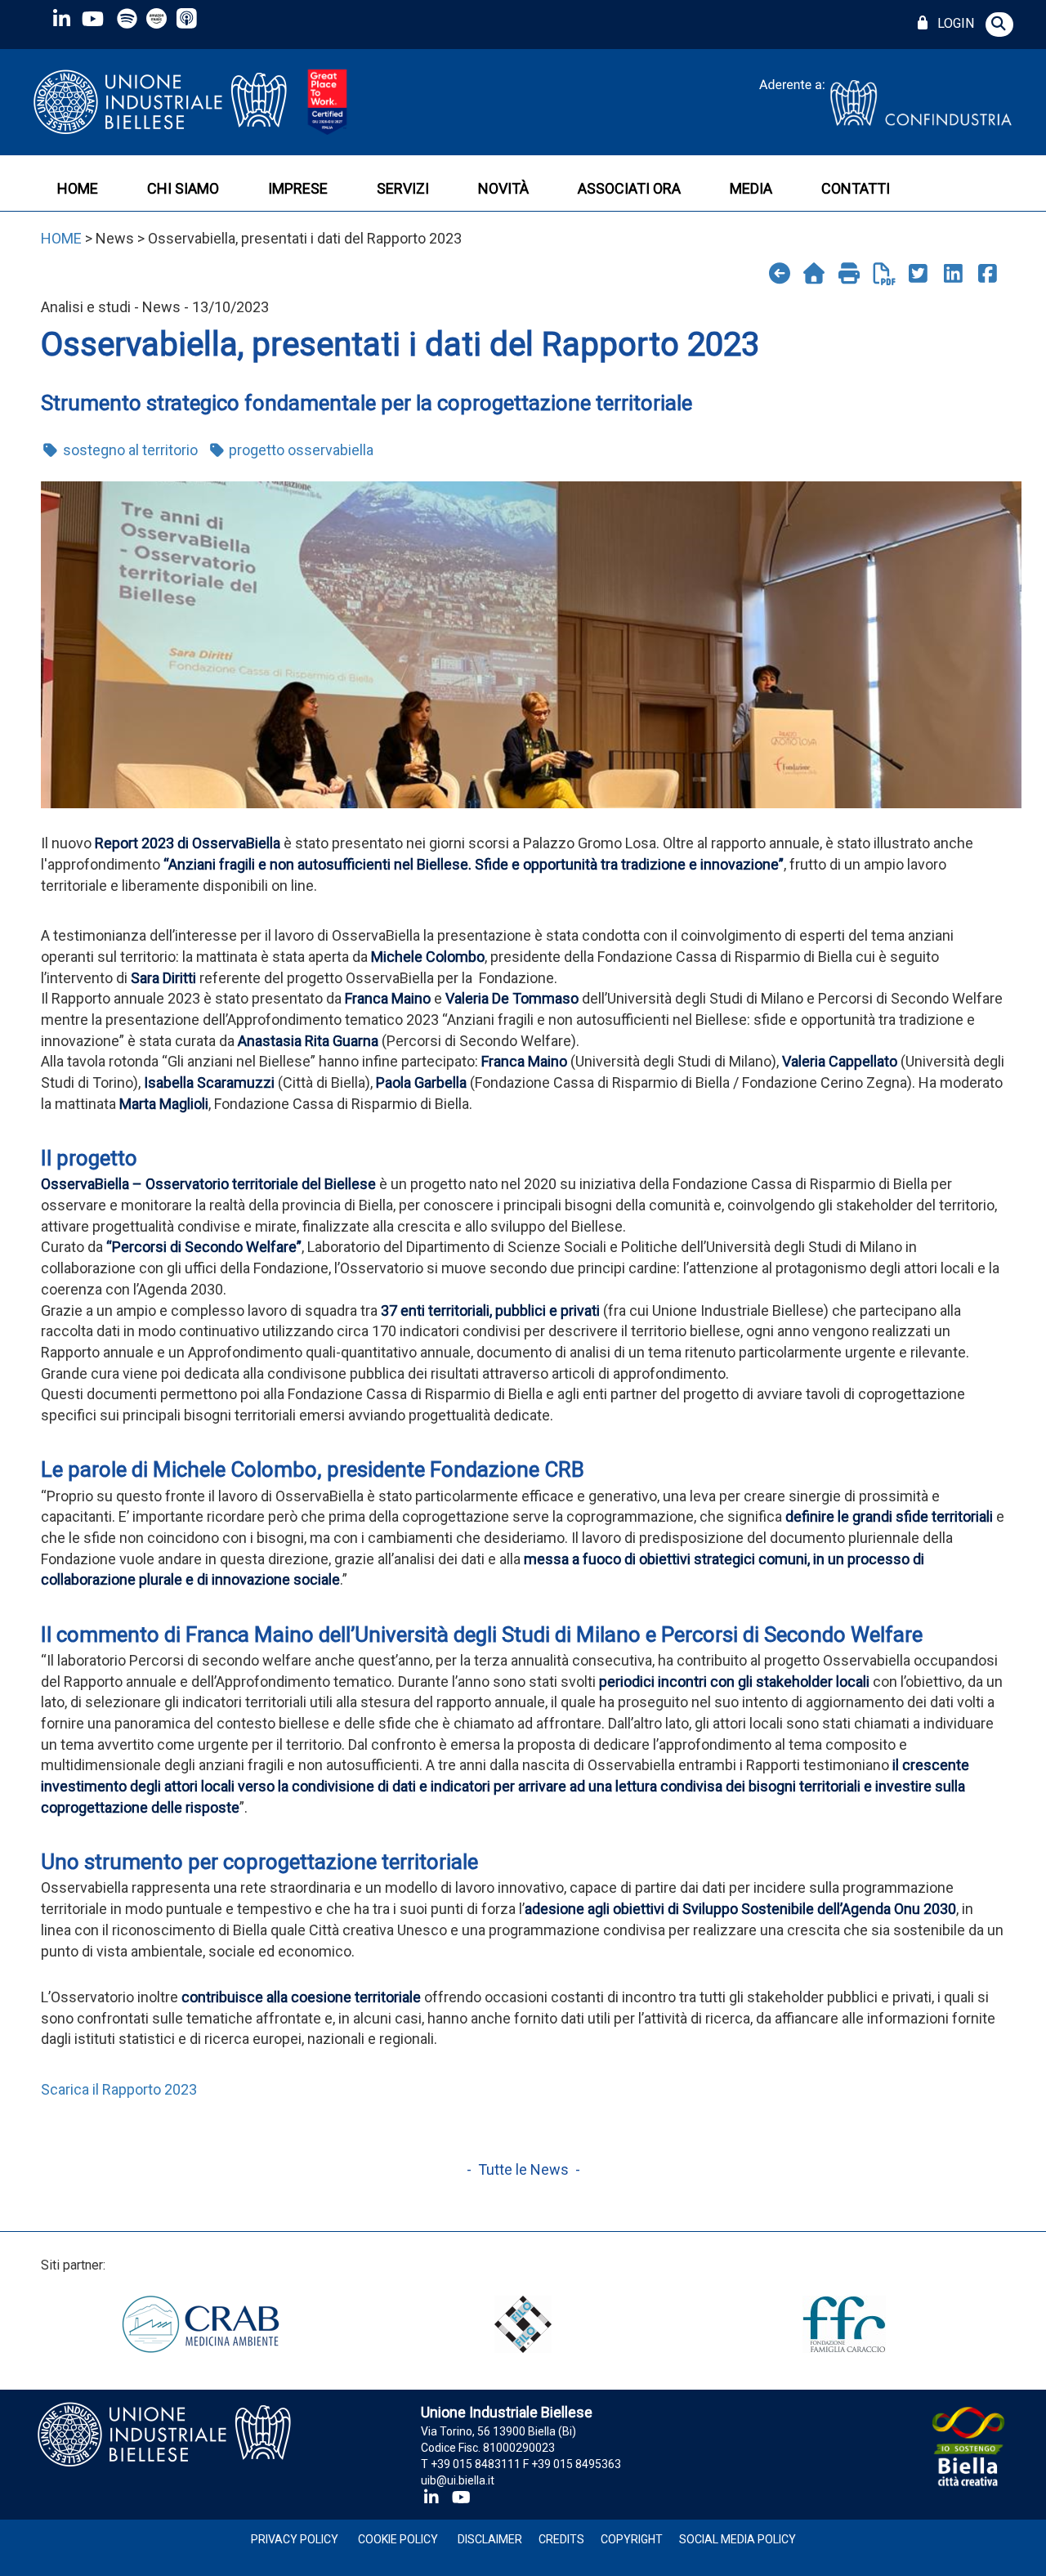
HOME (78, 188)
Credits (561, 2539)
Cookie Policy (398, 2539)
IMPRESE (298, 188)
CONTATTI (856, 188)
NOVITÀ (503, 188)
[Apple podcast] (188, 18)
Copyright (632, 2539)
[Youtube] (92, 18)
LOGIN (952, 23)
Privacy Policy (295, 2539)
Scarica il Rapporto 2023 (119, 2089)
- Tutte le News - (523, 2169)
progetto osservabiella (299, 450)
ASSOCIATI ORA (629, 188)
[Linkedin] (61, 18)
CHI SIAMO (183, 188)
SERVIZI (403, 188)
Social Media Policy (738, 2539)
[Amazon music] (158, 18)
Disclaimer (490, 2539)
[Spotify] (127, 18)
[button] (999, 25)
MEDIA (751, 188)
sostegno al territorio (129, 450)
